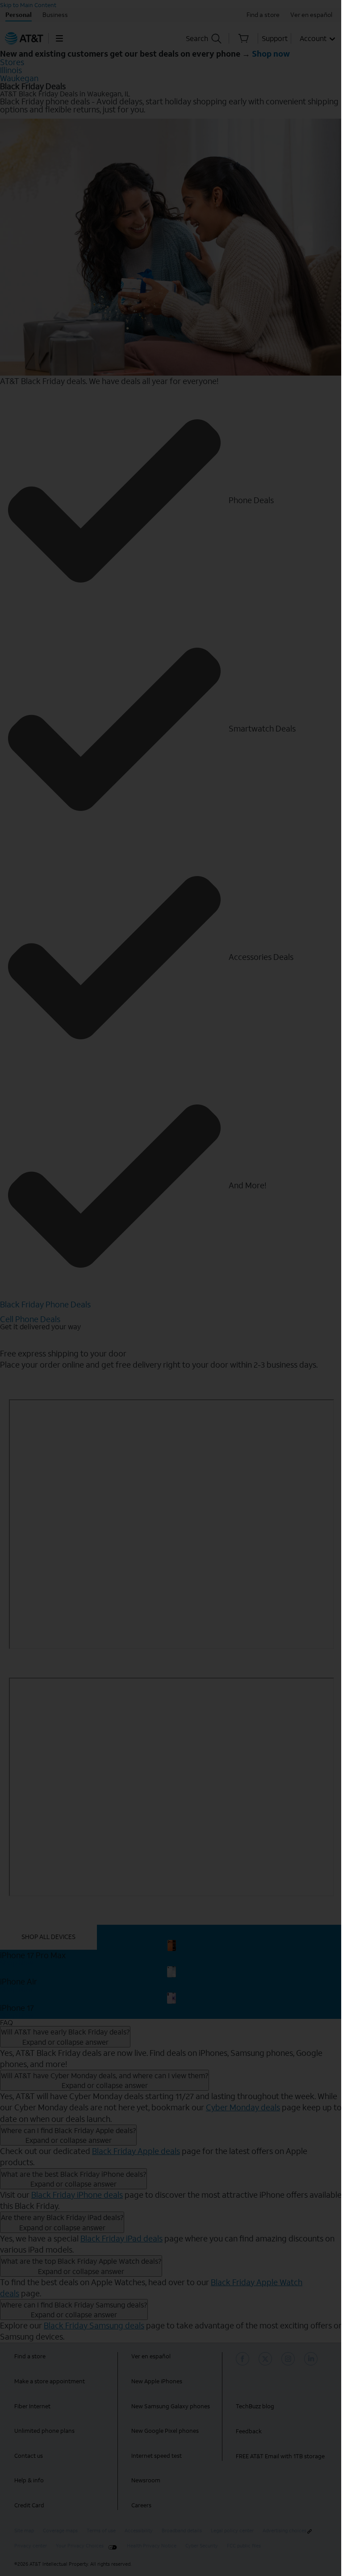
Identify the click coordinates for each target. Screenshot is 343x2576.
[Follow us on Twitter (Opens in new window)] (267, 2359)
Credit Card (29, 2505)
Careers (141, 2505)
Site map (24, 2531)
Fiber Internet (32, 2406)
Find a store (30, 2356)
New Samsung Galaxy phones (171, 2406)
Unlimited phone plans (44, 2431)
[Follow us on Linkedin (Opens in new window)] (312, 2359)
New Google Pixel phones (165, 2431)
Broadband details (182, 2531)
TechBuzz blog (255, 2406)
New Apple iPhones (157, 2381)
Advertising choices (284, 2531)
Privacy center (31, 2546)
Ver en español (151, 2356)
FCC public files (244, 2546)
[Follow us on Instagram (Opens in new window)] (289, 2359)
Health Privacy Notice (152, 2546)
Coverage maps (60, 2531)
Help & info (29, 2480)
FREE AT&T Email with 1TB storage (280, 2456)
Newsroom (146, 2480)
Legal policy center (232, 2531)
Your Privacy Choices (80, 2546)
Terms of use (101, 2531)
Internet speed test (157, 2456)
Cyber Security (202, 2546)
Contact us (29, 2456)
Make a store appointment (50, 2381)
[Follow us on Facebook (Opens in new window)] (244, 2359)
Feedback (249, 2431)
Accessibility (139, 2531)
